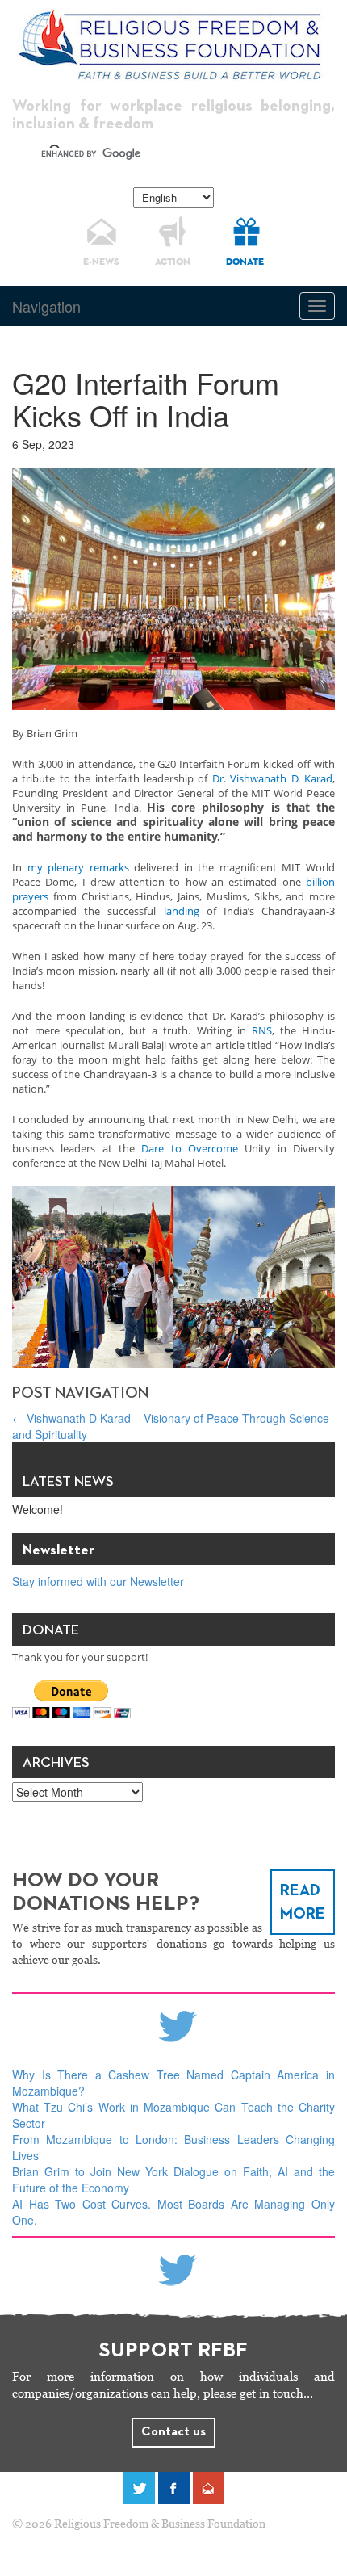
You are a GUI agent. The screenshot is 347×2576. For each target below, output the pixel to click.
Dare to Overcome (190, 1148)
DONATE (245, 262)
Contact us (173, 2432)
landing (182, 911)
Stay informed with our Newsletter (98, 1581)
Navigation (46, 306)
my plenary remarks (78, 867)
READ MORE (303, 1902)
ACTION (173, 262)
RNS (262, 1030)
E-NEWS (101, 262)
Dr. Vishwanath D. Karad (272, 778)
